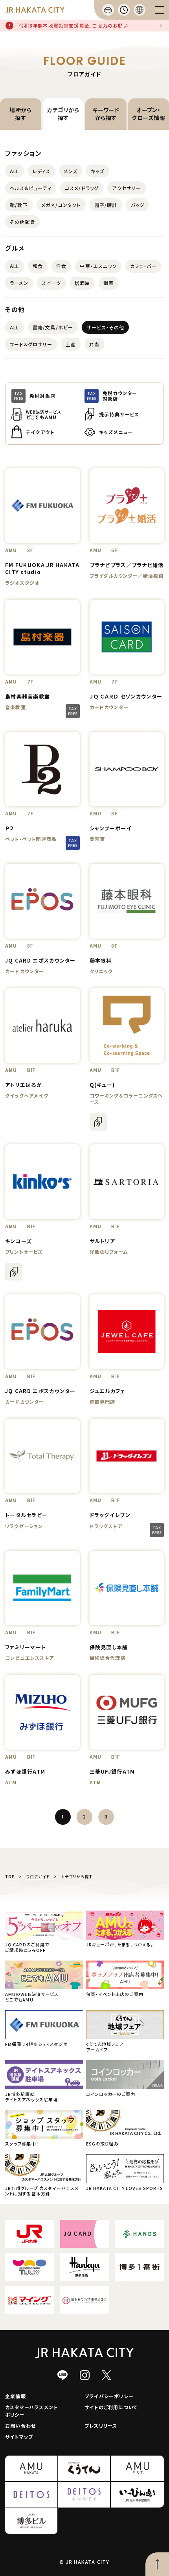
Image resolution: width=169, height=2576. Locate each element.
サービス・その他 (105, 327)
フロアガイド (38, 1877)
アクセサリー (126, 188)
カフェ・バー (143, 266)
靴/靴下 (19, 205)
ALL (15, 171)
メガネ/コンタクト (61, 205)
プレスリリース (101, 2425)
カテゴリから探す (63, 114)
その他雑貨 (23, 222)
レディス (42, 171)
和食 (38, 266)
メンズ (71, 171)
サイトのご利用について (111, 2407)
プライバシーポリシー (109, 2396)
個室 (108, 283)
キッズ (98, 171)
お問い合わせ (20, 2425)
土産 (71, 344)
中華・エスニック (98, 266)
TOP (10, 1877)
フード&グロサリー (31, 344)
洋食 (61, 266)
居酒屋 (83, 283)
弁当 (94, 344)
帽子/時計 (106, 205)
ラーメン (19, 283)
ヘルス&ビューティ (31, 188)
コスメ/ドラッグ (82, 188)
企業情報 (16, 2396)
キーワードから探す (106, 114)
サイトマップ (19, 2436)
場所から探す (20, 114)
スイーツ (51, 283)
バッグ (138, 205)
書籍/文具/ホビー (53, 327)
